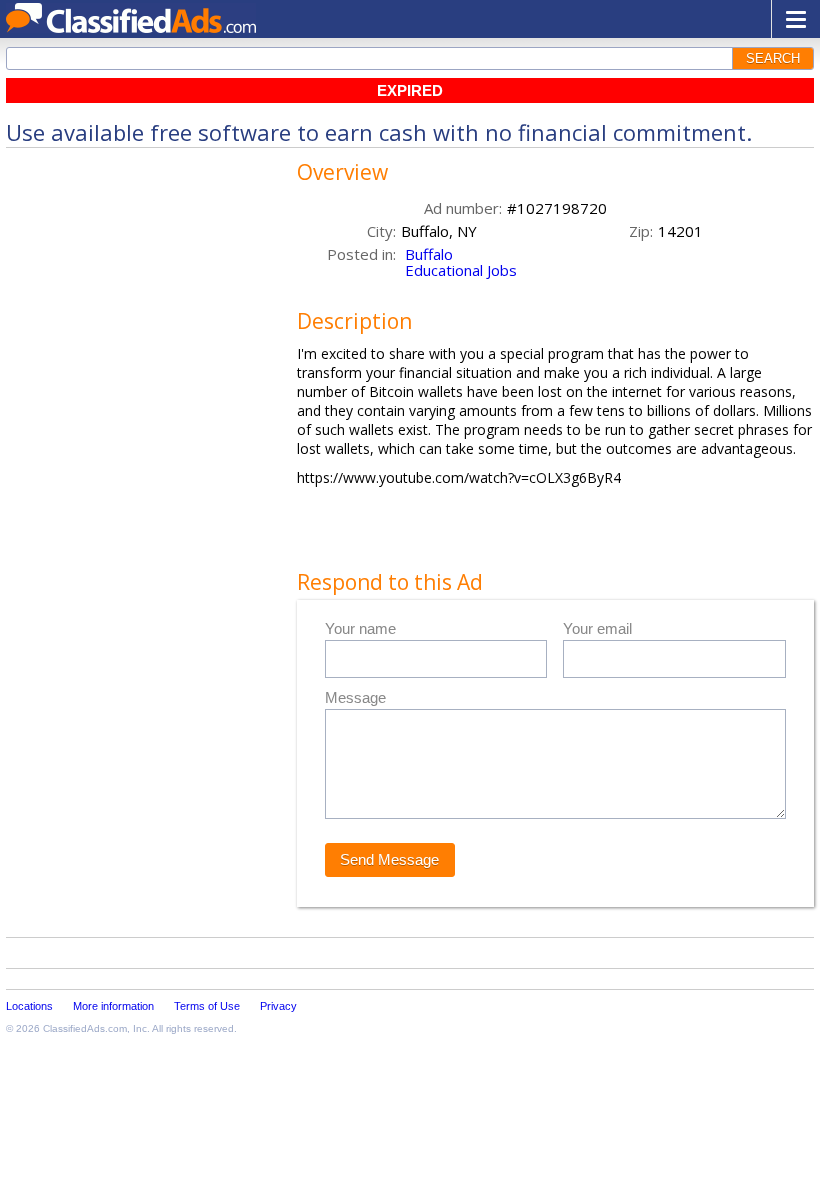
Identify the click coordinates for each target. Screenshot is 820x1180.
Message (355, 697)
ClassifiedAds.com (85, 1028)
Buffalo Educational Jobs (461, 262)
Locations (29, 1006)
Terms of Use (207, 1006)
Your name (360, 628)
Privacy (278, 1006)
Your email (597, 628)
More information (113, 1006)
